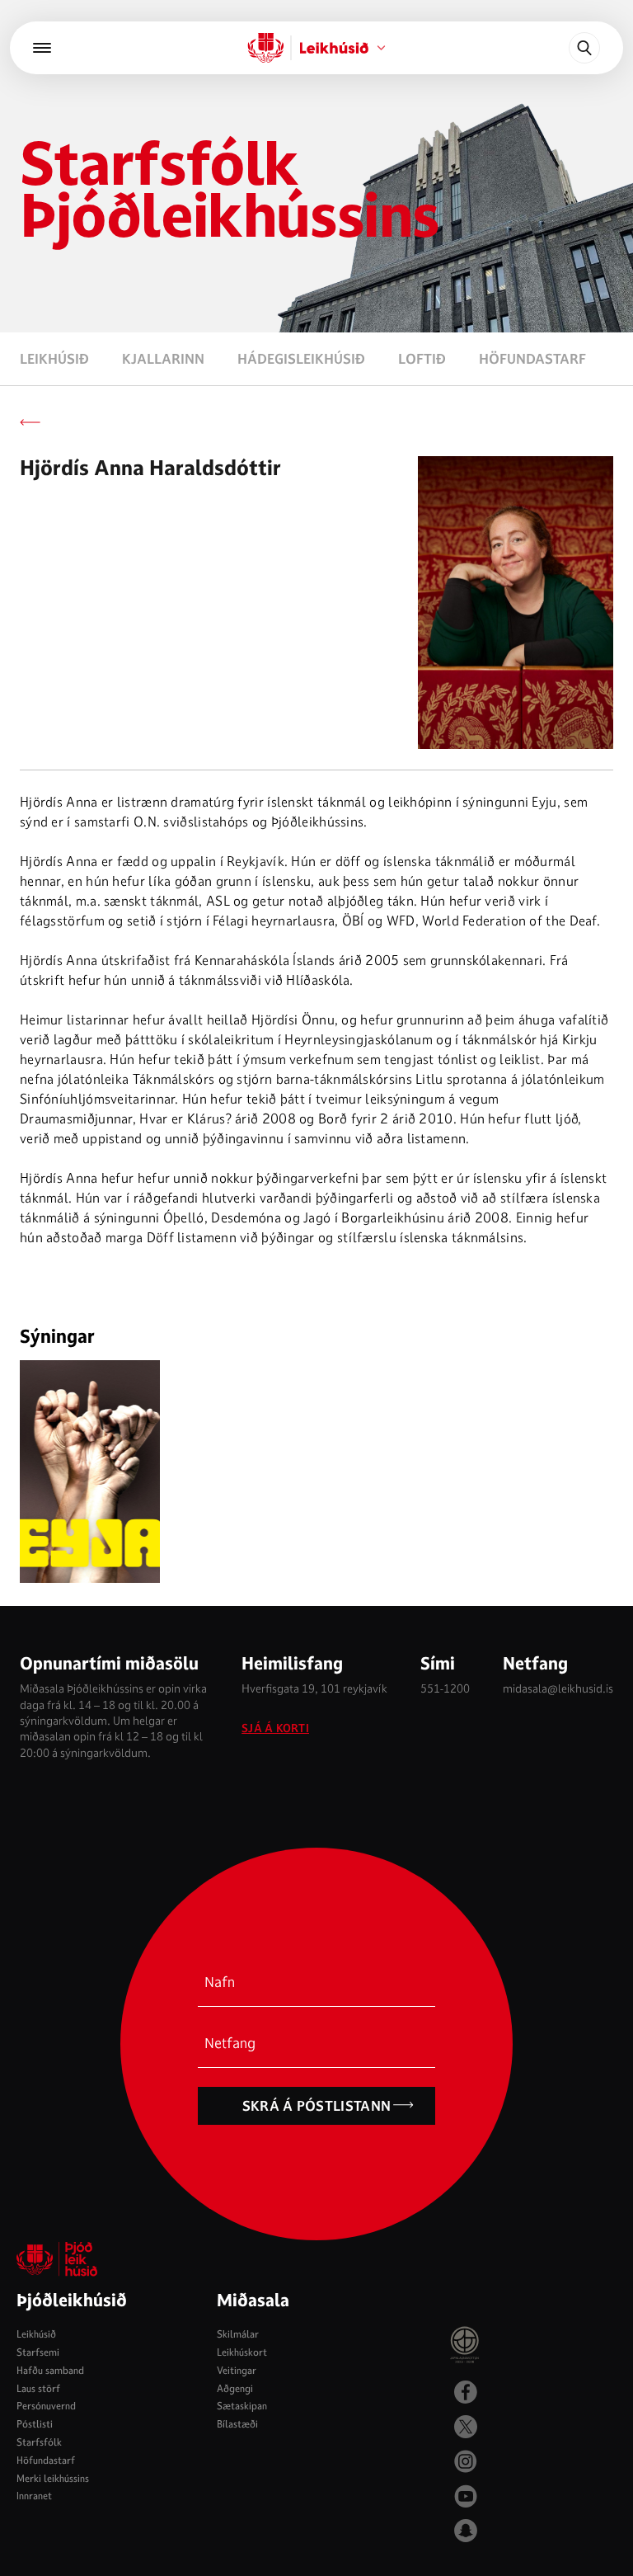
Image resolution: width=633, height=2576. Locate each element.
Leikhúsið (54, 359)
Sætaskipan (242, 2406)
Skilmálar (238, 2334)
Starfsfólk (39, 2442)
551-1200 (445, 1688)
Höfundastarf (532, 359)
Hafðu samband (50, 2370)
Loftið (422, 359)
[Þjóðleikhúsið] (42, 48)
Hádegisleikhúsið (301, 359)
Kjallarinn (163, 359)
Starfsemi (38, 2352)
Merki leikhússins (53, 2478)
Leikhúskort (242, 2352)
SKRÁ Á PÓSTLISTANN (317, 2106)
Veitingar (237, 2370)
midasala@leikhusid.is (558, 1688)
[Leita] (584, 48)
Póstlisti (35, 2424)
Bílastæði (237, 2424)
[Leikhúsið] (266, 48)
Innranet (34, 2496)
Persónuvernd (46, 2406)
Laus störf (38, 2388)
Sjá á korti (275, 1728)
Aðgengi (235, 2388)
